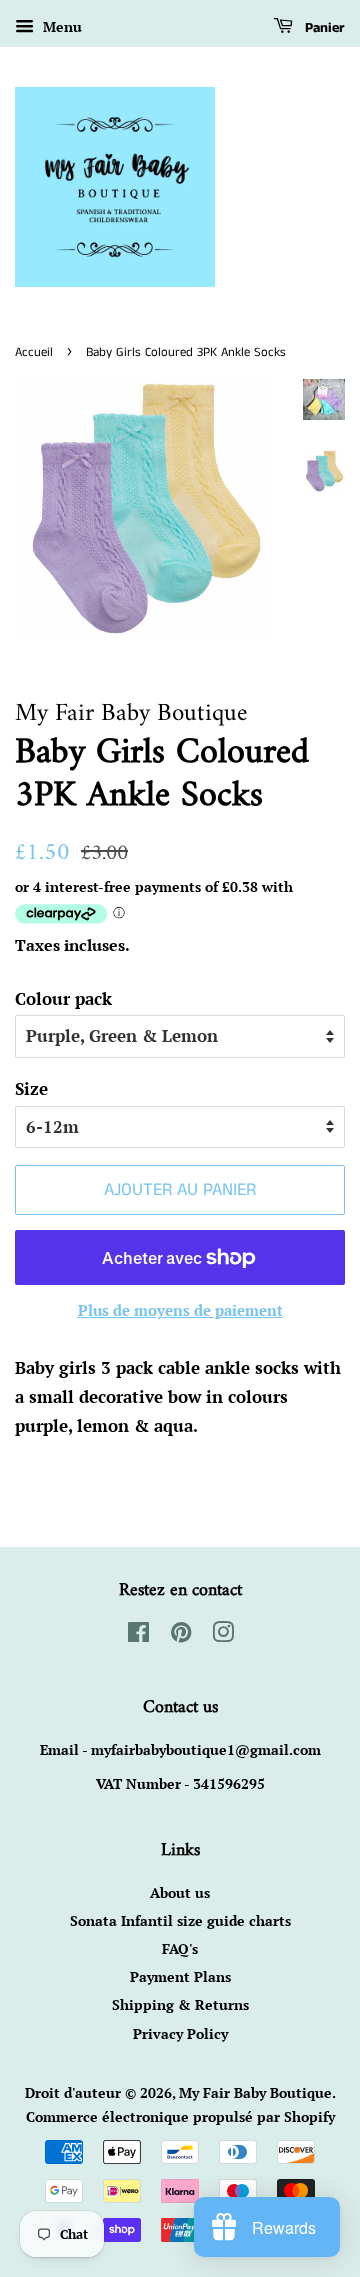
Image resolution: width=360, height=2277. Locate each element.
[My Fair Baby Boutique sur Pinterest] (181, 1635)
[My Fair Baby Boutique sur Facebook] (138, 1635)
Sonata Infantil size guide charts (180, 1920)
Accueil (34, 352)
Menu (60, 26)
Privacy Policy (180, 2033)
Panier (323, 28)
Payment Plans (180, 1976)
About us (180, 1892)
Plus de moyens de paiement (180, 1310)
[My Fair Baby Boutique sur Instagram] (223, 1635)
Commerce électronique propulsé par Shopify (180, 2116)
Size (31, 1088)
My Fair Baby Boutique (255, 2092)
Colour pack (63, 998)
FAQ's (180, 1948)
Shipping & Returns (180, 2004)
